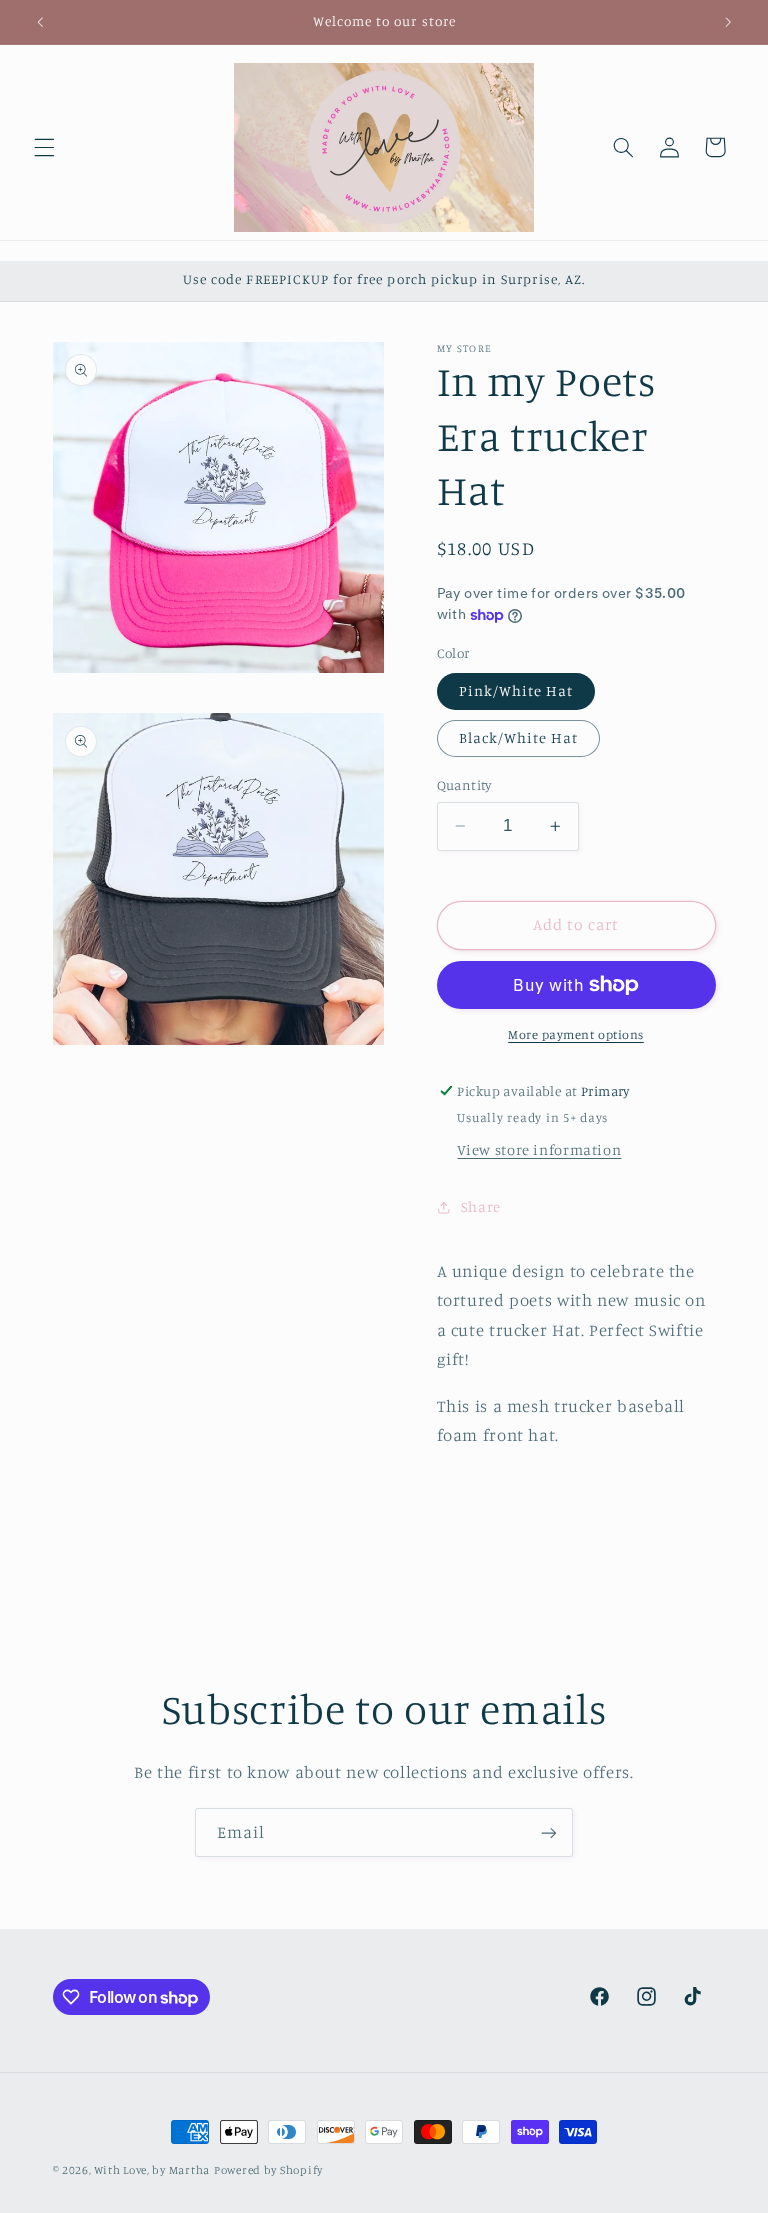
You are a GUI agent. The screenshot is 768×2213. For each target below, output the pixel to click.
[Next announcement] (728, 22)
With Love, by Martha (152, 2170)
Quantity (464, 785)
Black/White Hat (519, 737)
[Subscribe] (549, 1832)
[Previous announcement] (40, 22)
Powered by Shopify (268, 2170)
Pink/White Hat (516, 690)
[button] (44, 147)
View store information (539, 1149)
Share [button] (481, 1206)
